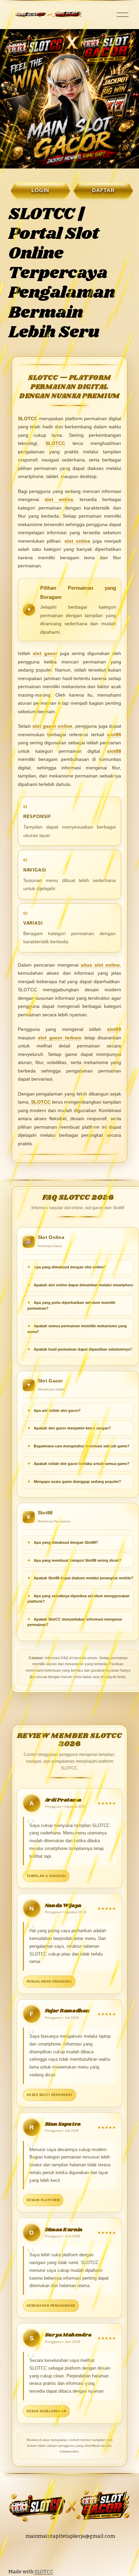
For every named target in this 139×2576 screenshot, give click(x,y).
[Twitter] (66, 2554)
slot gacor (45, 653)
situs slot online (100, 965)
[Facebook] (79, 2554)
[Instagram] (54, 2554)
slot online (59, 499)
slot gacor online (52, 726)
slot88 (114, 735)
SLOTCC (55, 443)
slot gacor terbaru (60, 1038)
